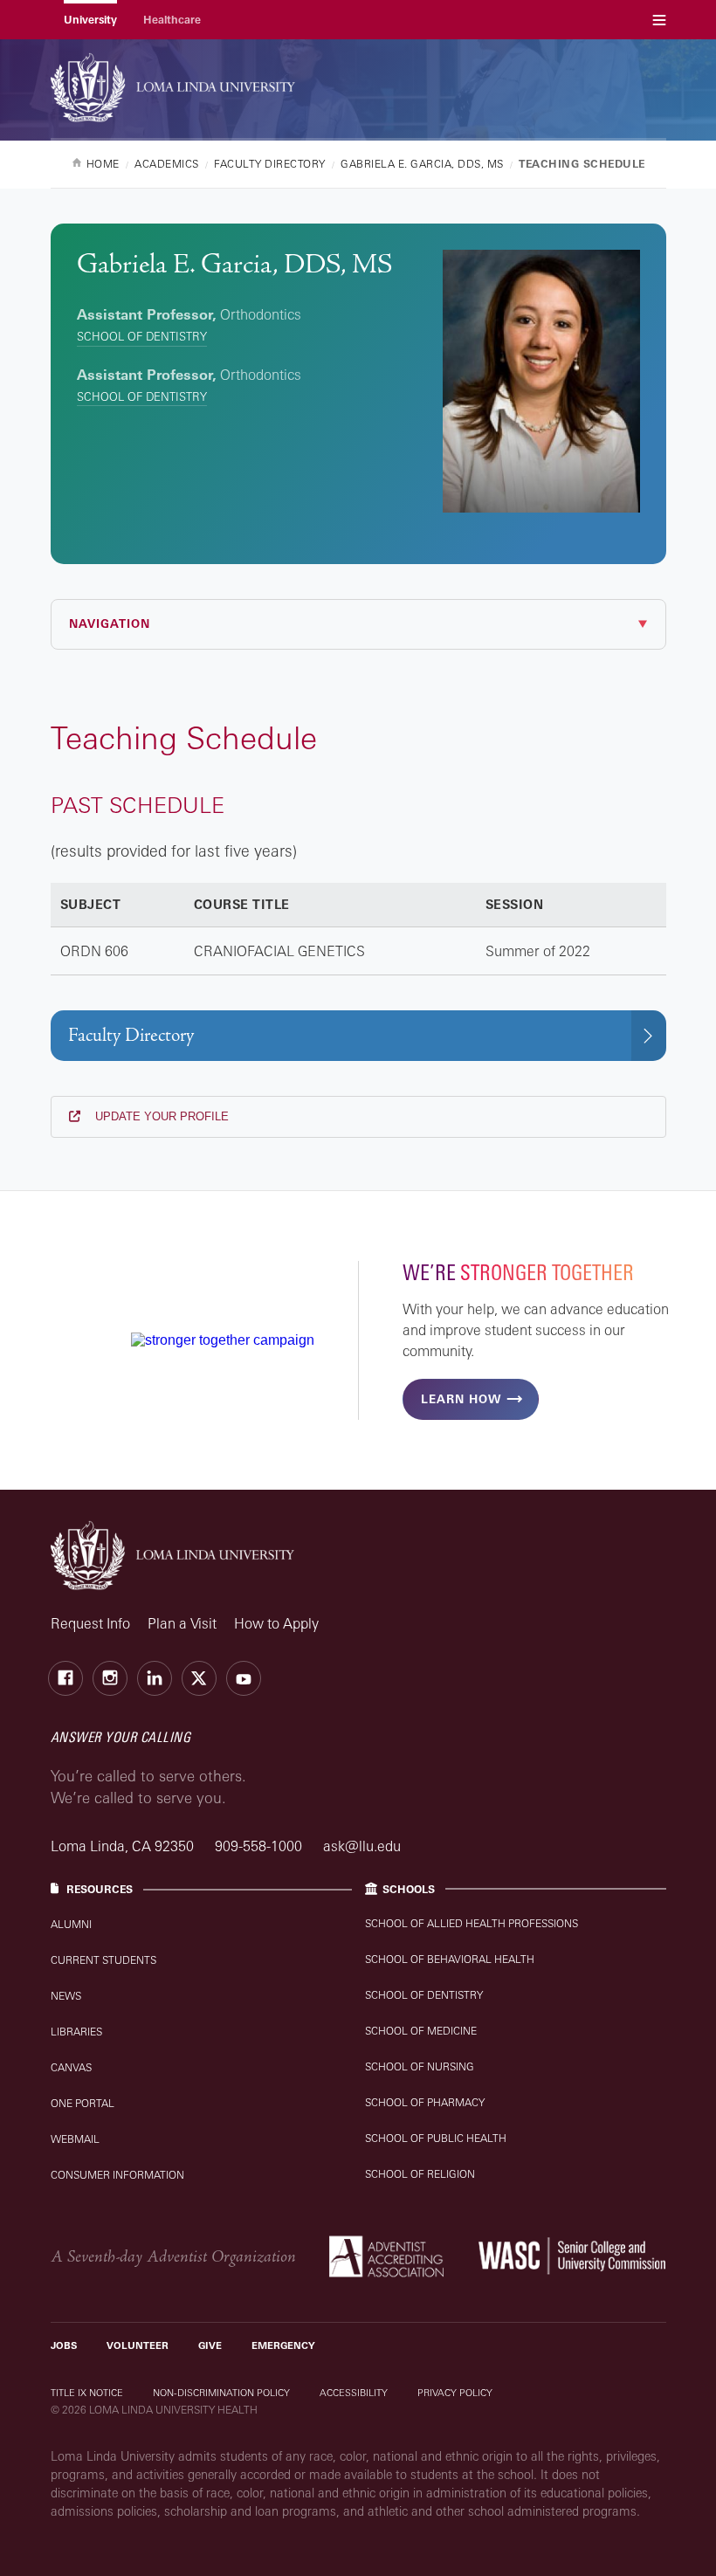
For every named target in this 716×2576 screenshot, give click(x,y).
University (90, 20)
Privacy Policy (455, 2393)
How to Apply (276, 1623)
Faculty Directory (131, 1035)
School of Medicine (421, 2031)
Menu (659, 20)
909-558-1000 (260, 1846)
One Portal (83, 2103)
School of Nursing (420, 2066)
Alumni (71, 1924)
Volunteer (138, 2345)
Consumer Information (117, 2175)
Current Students (103, 1960)
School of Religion (420, 2174)
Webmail (75, 2139)
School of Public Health (436, 2138)
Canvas (71, 2067)
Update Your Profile (160, 1116)
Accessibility (354, 2393)
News (66, 1996)
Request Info (90, 1623)
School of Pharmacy (425, 2102)
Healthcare (172, 20)
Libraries (76, 2032)
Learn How (461, 1399)
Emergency (283, 2345)
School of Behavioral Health (450, 1959)
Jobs (64, 2345)
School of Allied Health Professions (472, 1923)
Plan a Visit (182, 1623)
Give (210, 2345)
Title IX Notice (87, 2393)
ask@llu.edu (362, 1846)
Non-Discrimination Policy (221, 2393)
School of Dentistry (142, 336)
